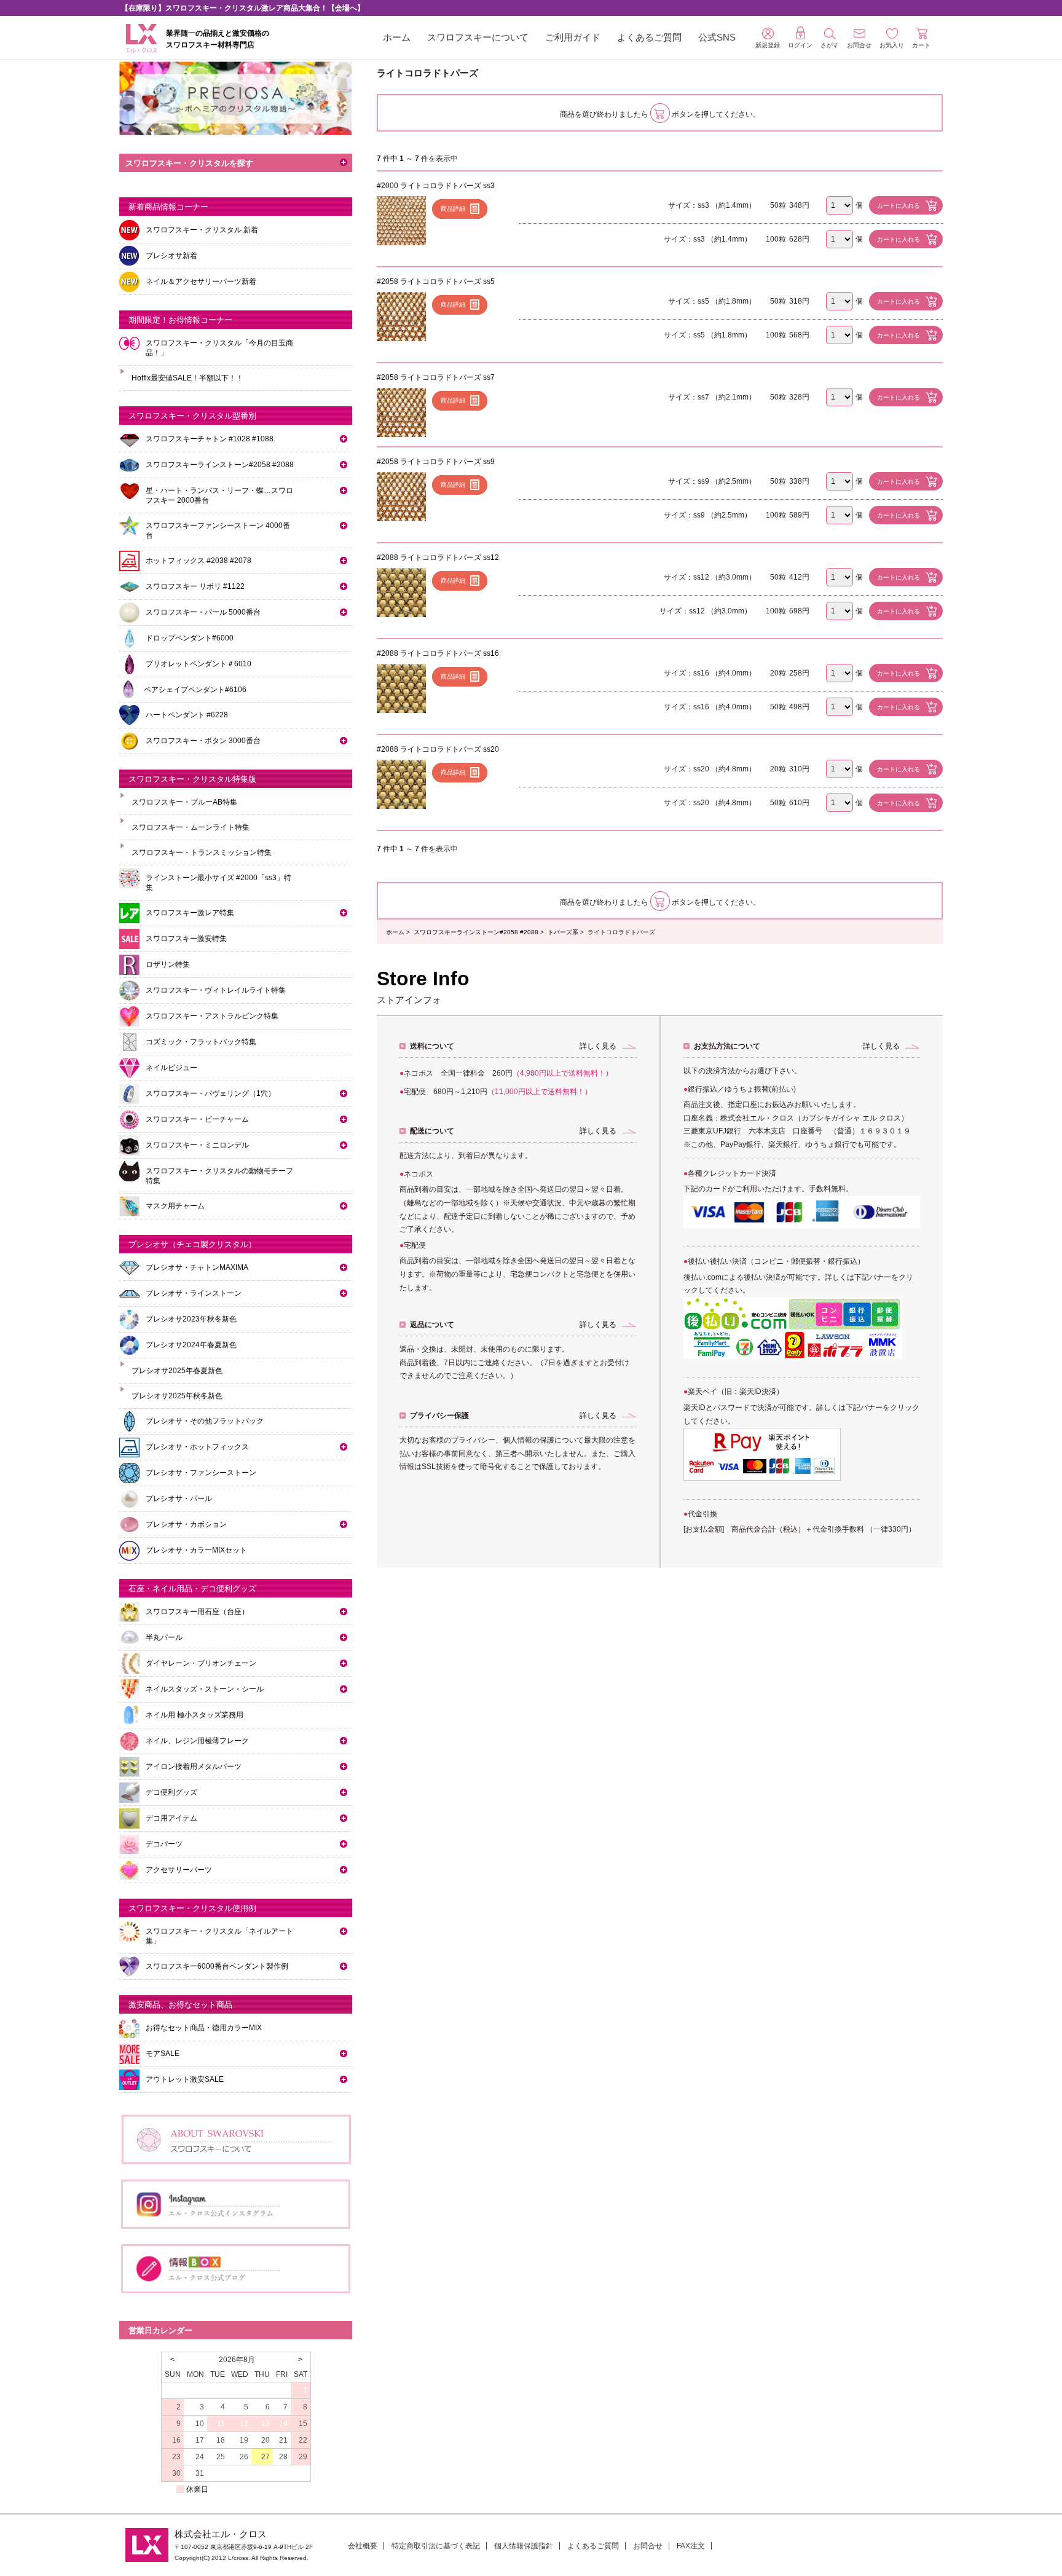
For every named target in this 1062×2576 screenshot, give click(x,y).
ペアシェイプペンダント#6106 (195, 690)
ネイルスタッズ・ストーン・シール (205, 1689)
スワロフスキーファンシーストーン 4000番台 (218, 530)
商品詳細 (453, 209)
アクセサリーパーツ (179, 1870)
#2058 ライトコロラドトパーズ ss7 (436, 377)
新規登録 (768, 45)
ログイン (800, 45)
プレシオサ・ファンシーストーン (201, 1473)
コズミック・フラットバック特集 (201, 1042)
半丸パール (164, 1637)
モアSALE (163, 2054)
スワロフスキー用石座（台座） (197, 1612)
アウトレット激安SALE (185, 2079)
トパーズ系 (563, 932)
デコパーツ (164, 1844)
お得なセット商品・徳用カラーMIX (204, 2028)
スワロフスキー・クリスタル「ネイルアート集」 (219, 1936)
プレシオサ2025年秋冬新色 (177, 1396)
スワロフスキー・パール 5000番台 (203, 612)
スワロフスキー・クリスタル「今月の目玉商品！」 (219, 348)
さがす (830, 45)
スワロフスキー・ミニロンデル (197, 1145)
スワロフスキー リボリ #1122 (195, 586)
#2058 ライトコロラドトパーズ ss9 (436, 462)
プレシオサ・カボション (186, 1524)
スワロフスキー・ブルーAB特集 (184, 802)
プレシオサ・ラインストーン (194, 1293)
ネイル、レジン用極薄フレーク (197, 1741)
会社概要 (363, 2546)
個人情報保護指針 (524, 2546)
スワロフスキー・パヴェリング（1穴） (210, 1093)
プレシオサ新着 (171, 256)
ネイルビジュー (171, 1068)
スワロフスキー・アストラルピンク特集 (212, 1016)
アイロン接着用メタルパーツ (194, 1767)
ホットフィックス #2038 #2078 (199, 561)
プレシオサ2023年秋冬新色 (191, 1319)
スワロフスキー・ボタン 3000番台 (203, 741)
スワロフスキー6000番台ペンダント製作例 (217, 1966)
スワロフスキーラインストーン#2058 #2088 (476, 932)
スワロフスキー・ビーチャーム (197, 1119)
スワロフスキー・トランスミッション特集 (202, 853)
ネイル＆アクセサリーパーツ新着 (201, 282)
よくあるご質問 (649, 37)
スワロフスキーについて (478, 37)
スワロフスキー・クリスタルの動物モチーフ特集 (219, 1176)
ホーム (397, 37)
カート (921, 45)
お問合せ (648, 2546)
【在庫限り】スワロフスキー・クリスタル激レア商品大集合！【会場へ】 (243, 8)
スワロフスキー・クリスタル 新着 (202, 230)
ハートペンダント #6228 (187, 715)
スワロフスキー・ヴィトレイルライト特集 (216, 990)
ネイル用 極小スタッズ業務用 (195, 1715)
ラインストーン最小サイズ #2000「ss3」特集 (218, 883)
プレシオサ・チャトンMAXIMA (197, 1267)
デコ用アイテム (171, 1818)
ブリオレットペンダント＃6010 (199, 664)
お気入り (892, 45)
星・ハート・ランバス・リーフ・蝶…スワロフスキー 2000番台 (219, 495)
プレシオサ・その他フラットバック (205, 1421)
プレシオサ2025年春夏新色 (177, 1371)
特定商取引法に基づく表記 (436, 2546)
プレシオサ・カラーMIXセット (196, 1550)
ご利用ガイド (573, 37)
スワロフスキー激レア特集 (190, 913)
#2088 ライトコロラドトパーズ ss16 (438, 653)
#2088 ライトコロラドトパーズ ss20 (438, 749)
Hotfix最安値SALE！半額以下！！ (187, 378)
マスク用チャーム (175, 1206)
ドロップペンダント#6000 (190, 638)
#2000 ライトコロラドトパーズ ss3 (436, 186)
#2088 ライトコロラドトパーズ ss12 (438, 557)
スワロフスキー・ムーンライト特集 (191, 827)
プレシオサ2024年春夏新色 (191, 1345)
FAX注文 (691, 2546)
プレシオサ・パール (179, 1499)
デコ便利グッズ (171, 1792)
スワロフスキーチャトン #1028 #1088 (210, 439)
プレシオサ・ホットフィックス (197, 1447)
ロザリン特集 (168, 964)
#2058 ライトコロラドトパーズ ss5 (436, 282)
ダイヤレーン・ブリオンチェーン (201, 1663)
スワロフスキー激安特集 (186, 939)
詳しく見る (598, 1046)
